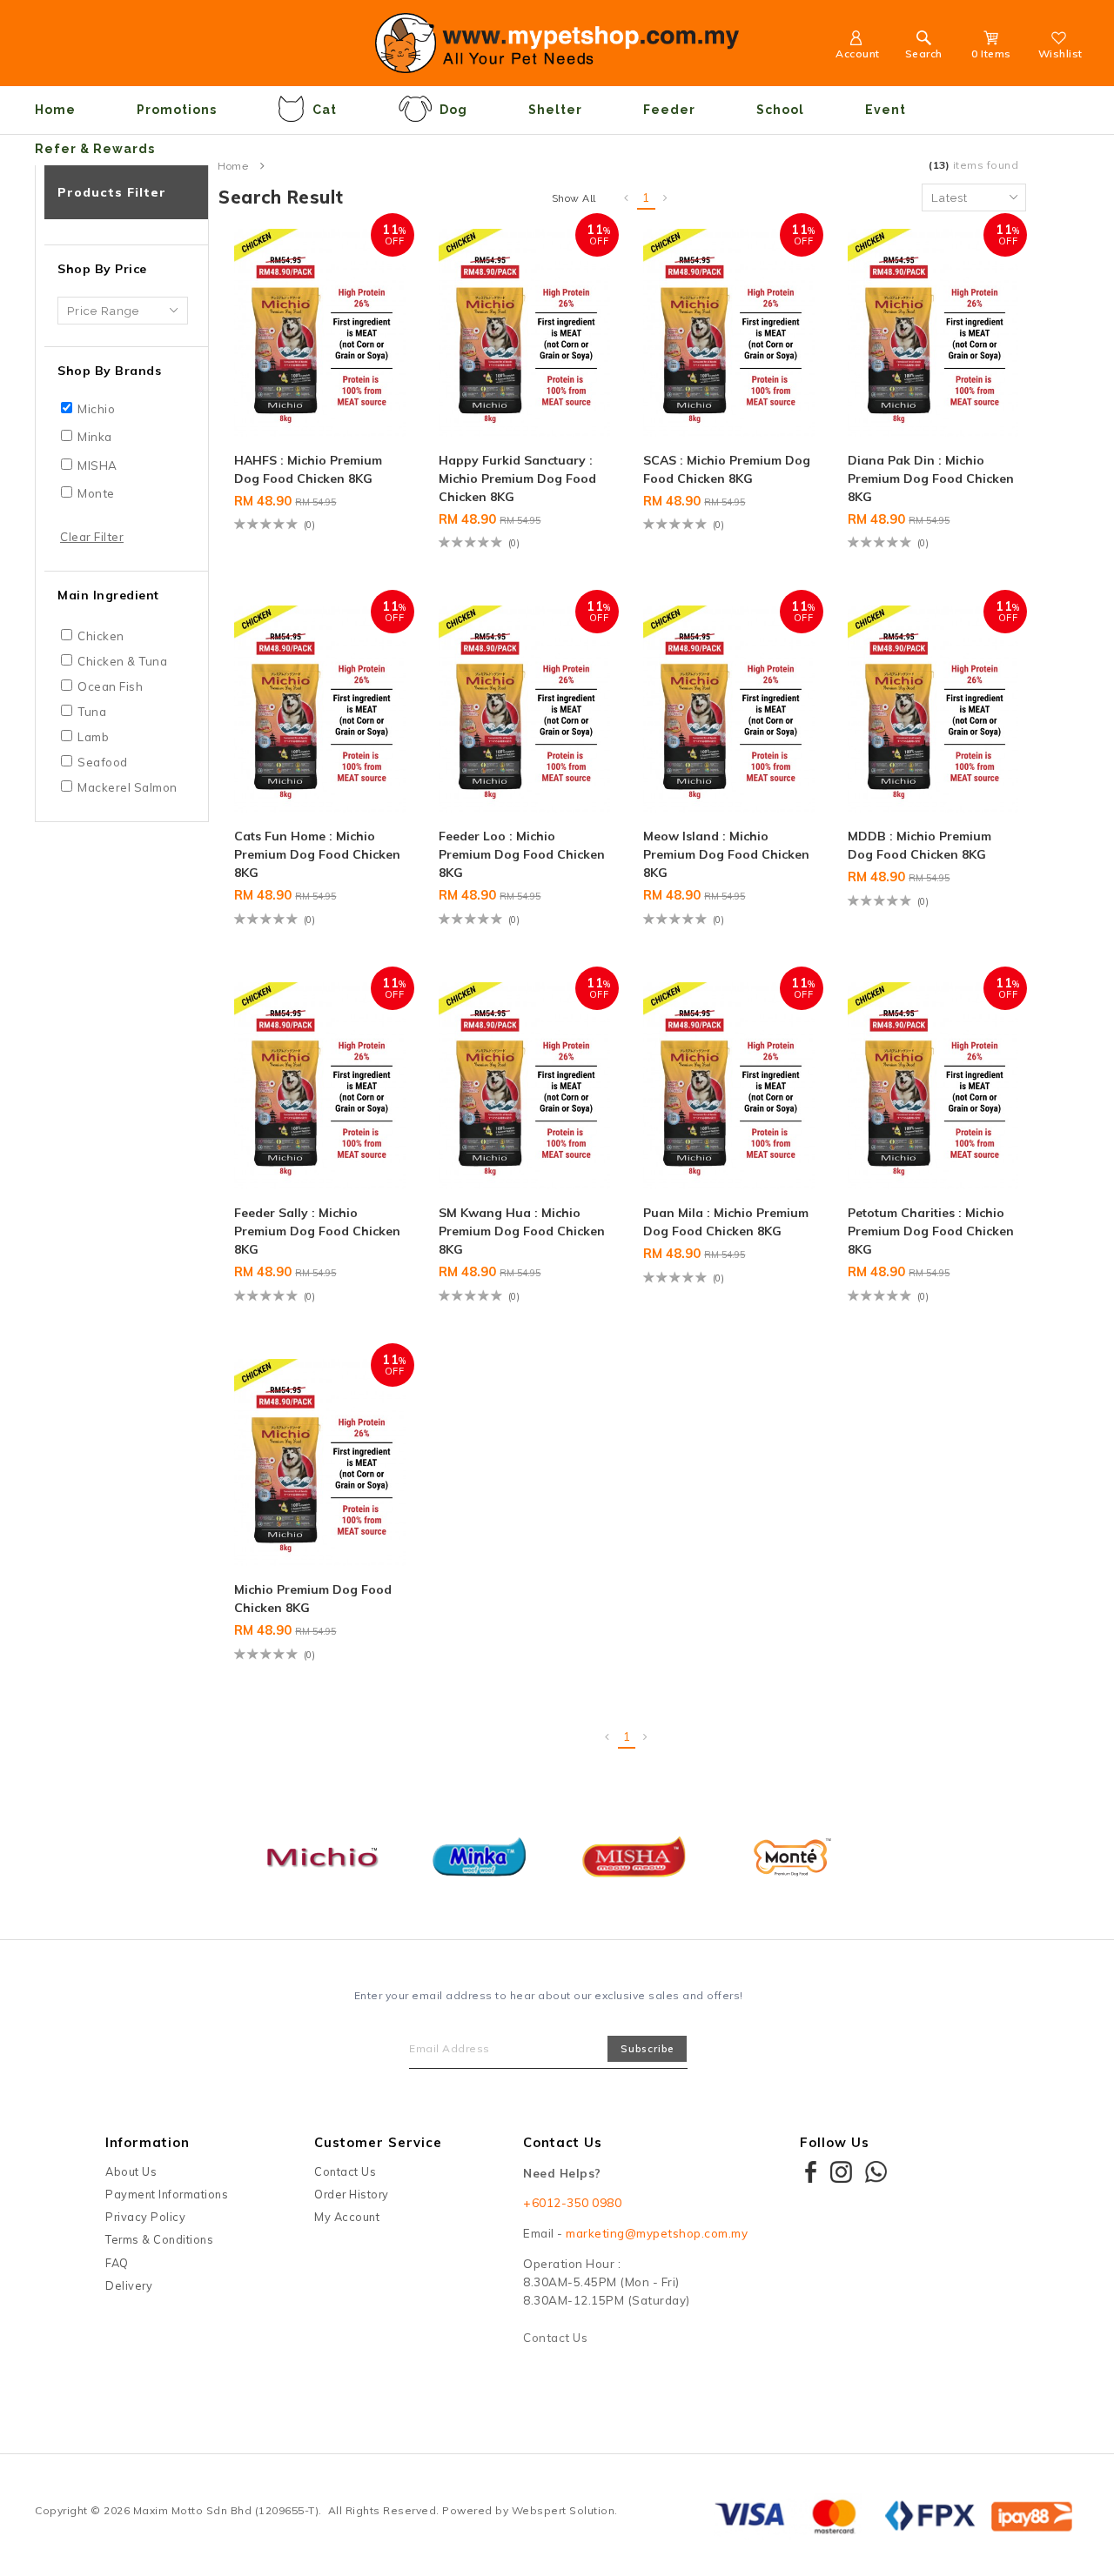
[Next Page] (666, 198)
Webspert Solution (564, 2510)
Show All (574, 198)
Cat (325, 110)
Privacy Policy (145, 2217)
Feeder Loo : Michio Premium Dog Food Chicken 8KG (522, 854)
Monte (96, 493)
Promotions (177, 110)
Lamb (93, 737)
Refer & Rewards (95, 149)
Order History (352, 2194)
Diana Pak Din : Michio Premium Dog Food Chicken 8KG (931, 478)
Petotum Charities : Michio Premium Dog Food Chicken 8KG (931, 1231)
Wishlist (1060, 54)
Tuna (92, 712)
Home (55, 110)
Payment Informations (167, 2194)
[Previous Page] (627, 198)
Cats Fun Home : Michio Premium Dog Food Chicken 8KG (317, 854)
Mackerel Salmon (128, 787)
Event (886, 110)
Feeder (669, 110)
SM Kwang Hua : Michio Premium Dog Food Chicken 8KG (522, 1231)
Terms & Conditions (159, 2239)
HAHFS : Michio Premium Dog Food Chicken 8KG (308, 469)
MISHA (97, 465)
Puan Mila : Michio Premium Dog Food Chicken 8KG (726, 1222)
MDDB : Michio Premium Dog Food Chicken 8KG (919, 845)
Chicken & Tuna (122, 661)
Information (148, 2142)
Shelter (555, 110)
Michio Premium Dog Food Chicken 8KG (313, 1599)
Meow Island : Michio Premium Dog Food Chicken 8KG (726, 854)
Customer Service (378, 2142)
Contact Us (345, 2171)
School (780, 110)
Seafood (103, 762)
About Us (131, 2171)
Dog (453, 110)
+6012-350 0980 (572, 2203)
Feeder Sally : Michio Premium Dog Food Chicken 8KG (317, 1231)
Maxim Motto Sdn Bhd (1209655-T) (226, 2510)
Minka (95, 437)
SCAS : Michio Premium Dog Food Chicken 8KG (727, 469)
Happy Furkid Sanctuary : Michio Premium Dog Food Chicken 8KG (517, 478)
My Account (347, 2217)
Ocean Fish (110, 686)
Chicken (101, 636)
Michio (96, 409)
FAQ (117, 2263)
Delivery (129, 2285)
